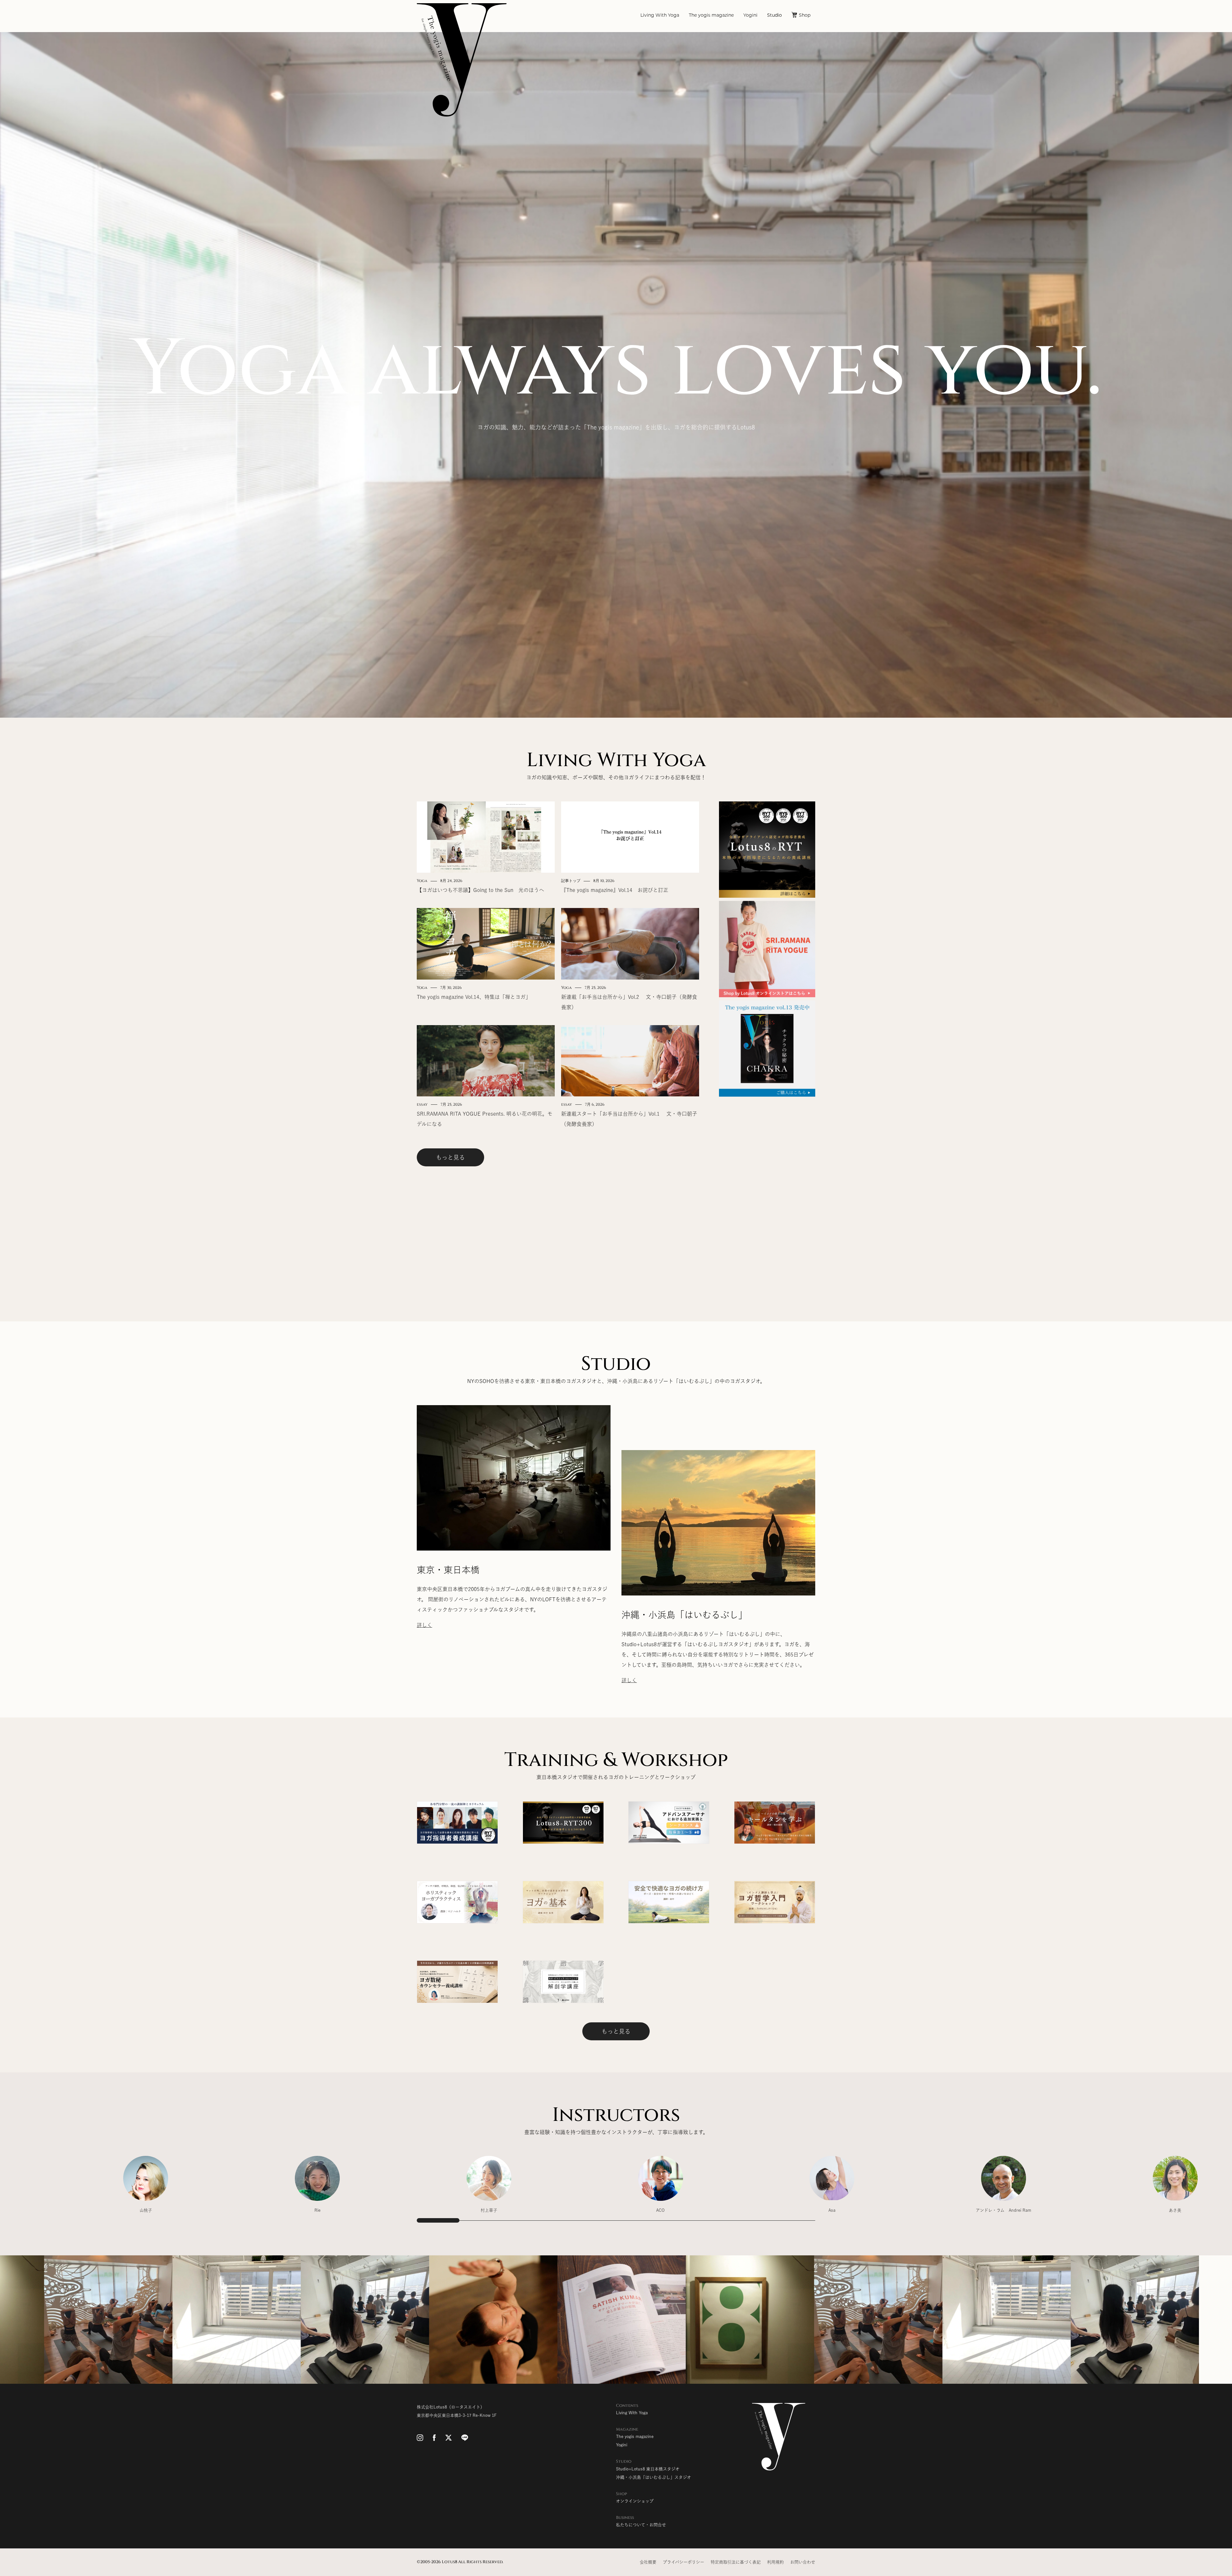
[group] (146, 2188)
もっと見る (450, 1157)
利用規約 (775, 2562)
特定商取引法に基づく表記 (736, 2562)
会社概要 (648, 2562)
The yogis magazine (711, 16)
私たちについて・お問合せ (641, 2525)
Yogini (750, 16)
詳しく (424, 1625)
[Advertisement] (767, 1196)
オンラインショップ (635, 2501)
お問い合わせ (803, 2562)
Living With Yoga (660, 16)
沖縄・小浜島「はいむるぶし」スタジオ (654, 2477)
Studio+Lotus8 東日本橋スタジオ (648, 2469)
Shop (805, 16)
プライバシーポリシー (684, 2562)
